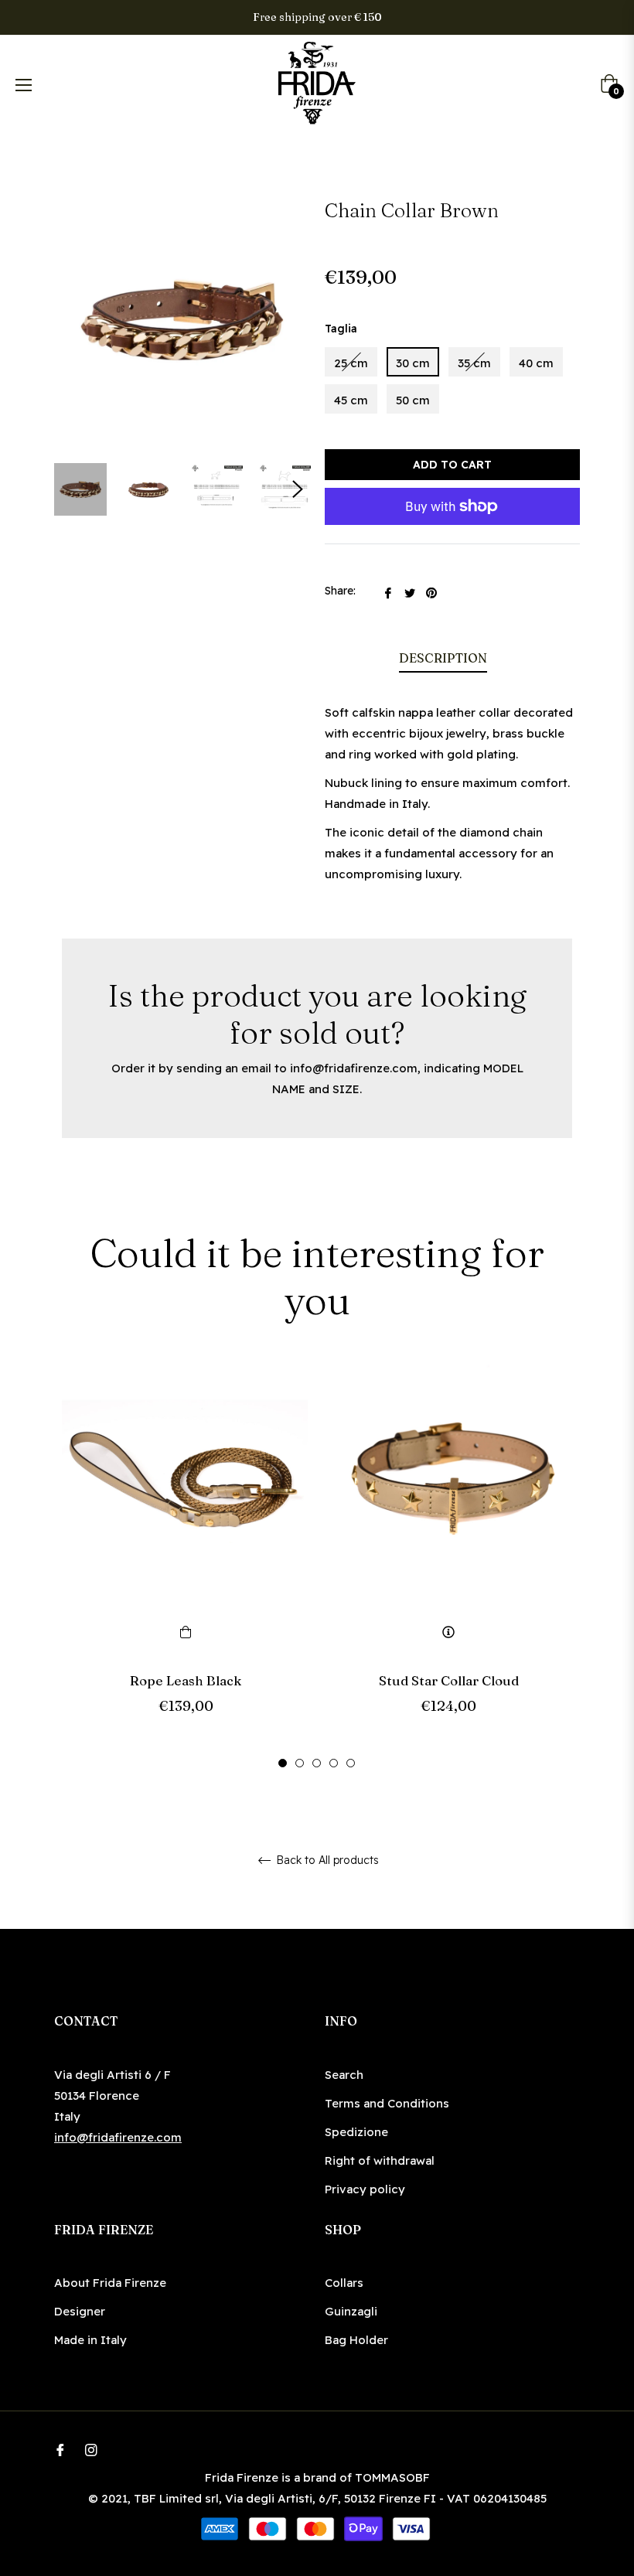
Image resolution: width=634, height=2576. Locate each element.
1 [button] (283, 1763)
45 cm (351, 400)
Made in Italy (90, 2340)
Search (344, 2075)
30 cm (413, 363)
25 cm (351, 363)
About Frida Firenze (110, 2283)
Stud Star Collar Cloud (449, 1680)
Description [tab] (443, 658)
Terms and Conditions (387, 2103)
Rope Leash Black (186, 1680)
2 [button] (300, 1763)
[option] (186, 1565)
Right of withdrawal (380, 2160)
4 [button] (334, 1763)
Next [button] (298, 489)
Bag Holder (356, 2340)
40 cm (536, 363)
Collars (344, 2283)
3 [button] (317, 1763)
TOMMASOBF (392, 2477)
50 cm (413, 400)
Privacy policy (365, 2189)
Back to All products (326, 1860)
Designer (80, 2311)
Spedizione (356, 2132)
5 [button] (351, 1763)
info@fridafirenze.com (354, 1068)
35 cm (474, 363)
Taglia (341, 329)
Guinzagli (351, 2311)
